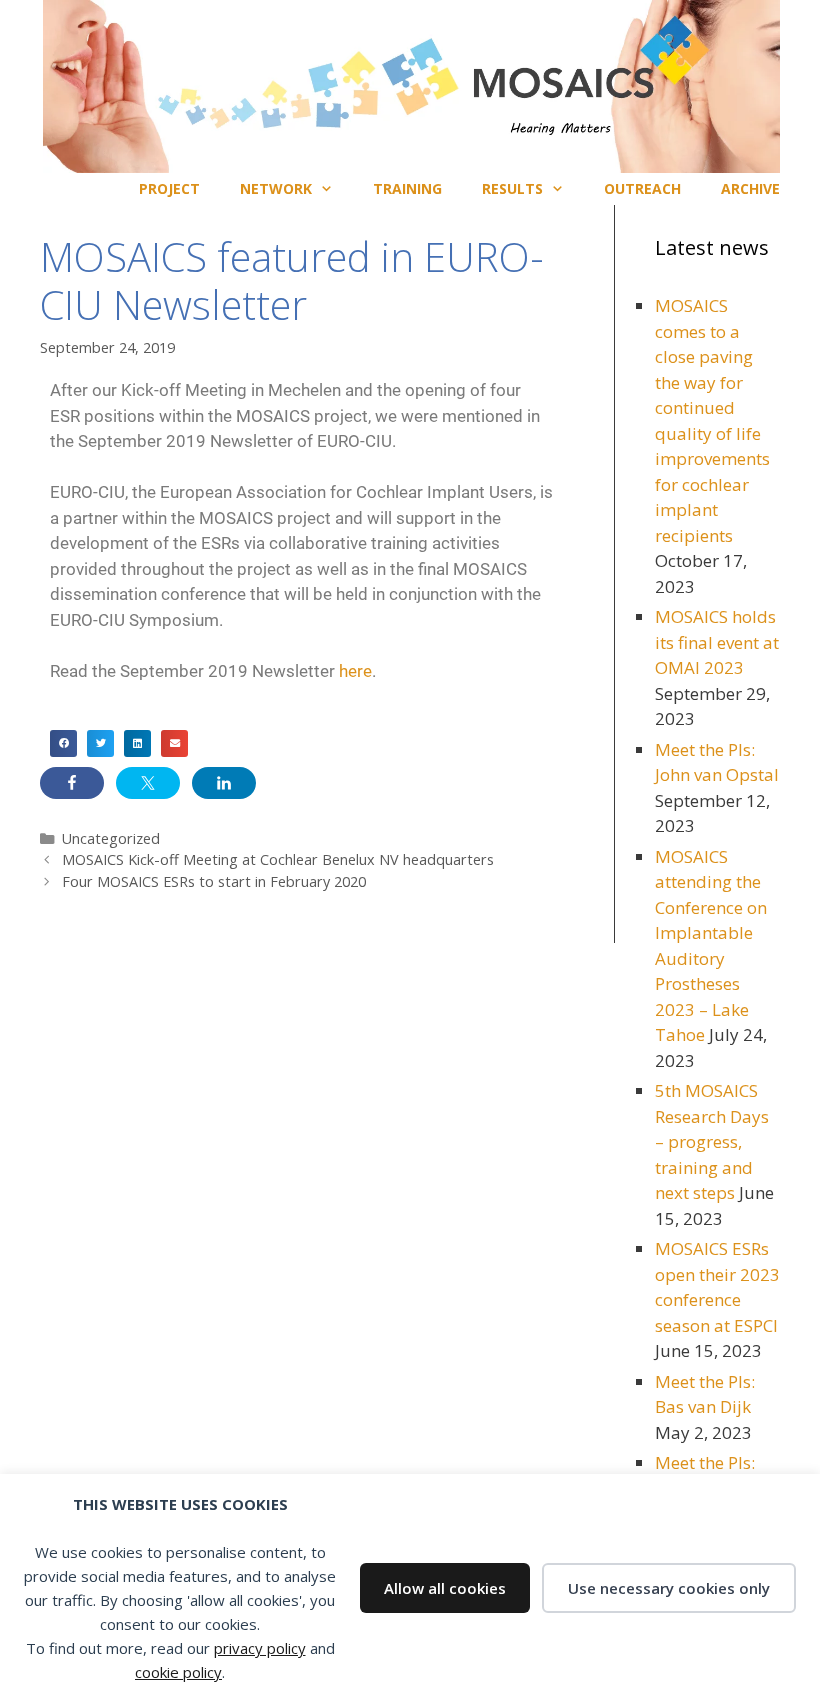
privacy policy (260, 1648)
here (355, 671)
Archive (750, 188)
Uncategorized (111, 838)
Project (169, 188)
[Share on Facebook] (72, 783)
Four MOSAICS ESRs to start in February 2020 (214, 881)
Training (407, 188)
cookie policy (178, 1672)
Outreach (642, 188)
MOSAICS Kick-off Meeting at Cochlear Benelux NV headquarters (278, 859)
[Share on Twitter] (148, 783)
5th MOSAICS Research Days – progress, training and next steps (712, 1141)
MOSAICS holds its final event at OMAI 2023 (717, 642)
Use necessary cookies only (669, 1588)
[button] (63, 743)
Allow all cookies (445, 1588)
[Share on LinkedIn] (224, 783)
